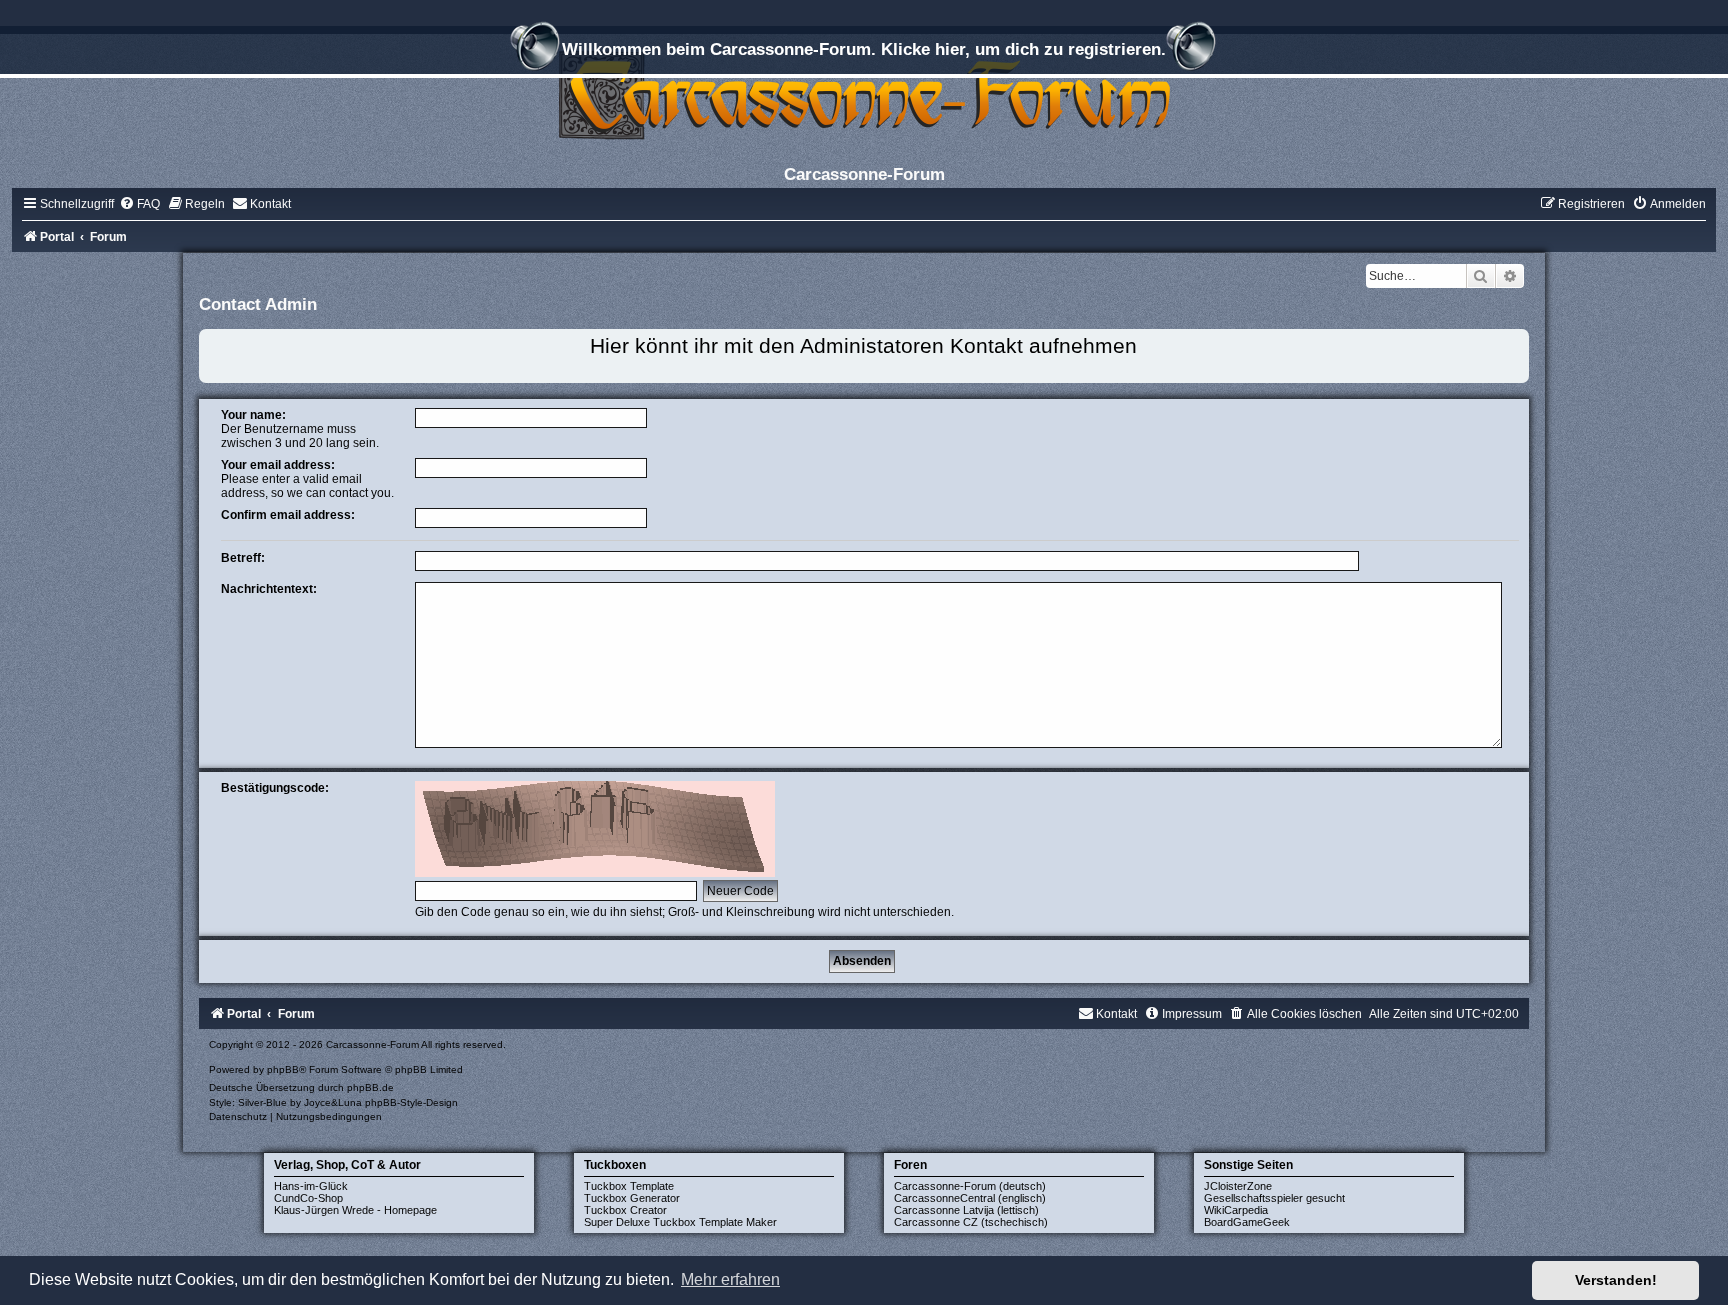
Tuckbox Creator (625, 1210)
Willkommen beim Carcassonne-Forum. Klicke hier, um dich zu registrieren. (864, 49)
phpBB (283, 1069)
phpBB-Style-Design (411, 1102)
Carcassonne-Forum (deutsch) (970, 1186)
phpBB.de (370, 1087)
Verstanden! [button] (1616, 1280)
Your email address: (278, 465)
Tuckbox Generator (632, 1198)
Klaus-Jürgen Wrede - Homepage (355, 1210)
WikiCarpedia (1236, 1210)
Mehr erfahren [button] (730, 1279)
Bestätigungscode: (275, 788)
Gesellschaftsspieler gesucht (1274, 1198)
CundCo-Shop (308, 1198)
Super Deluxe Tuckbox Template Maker (680, 1222)
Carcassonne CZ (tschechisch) (971, 1222)
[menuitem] (139, 204)
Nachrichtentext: (269, 589)
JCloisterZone (1238, 1186)
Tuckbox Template (629, 1186)
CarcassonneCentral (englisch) (970, 1198)
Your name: (253, 415)
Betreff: (243, 558)
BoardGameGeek (1247, 1222)
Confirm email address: (288, 515)
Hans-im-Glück (311, 1186)
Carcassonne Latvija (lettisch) (966, 1210)
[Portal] (864, 94)
